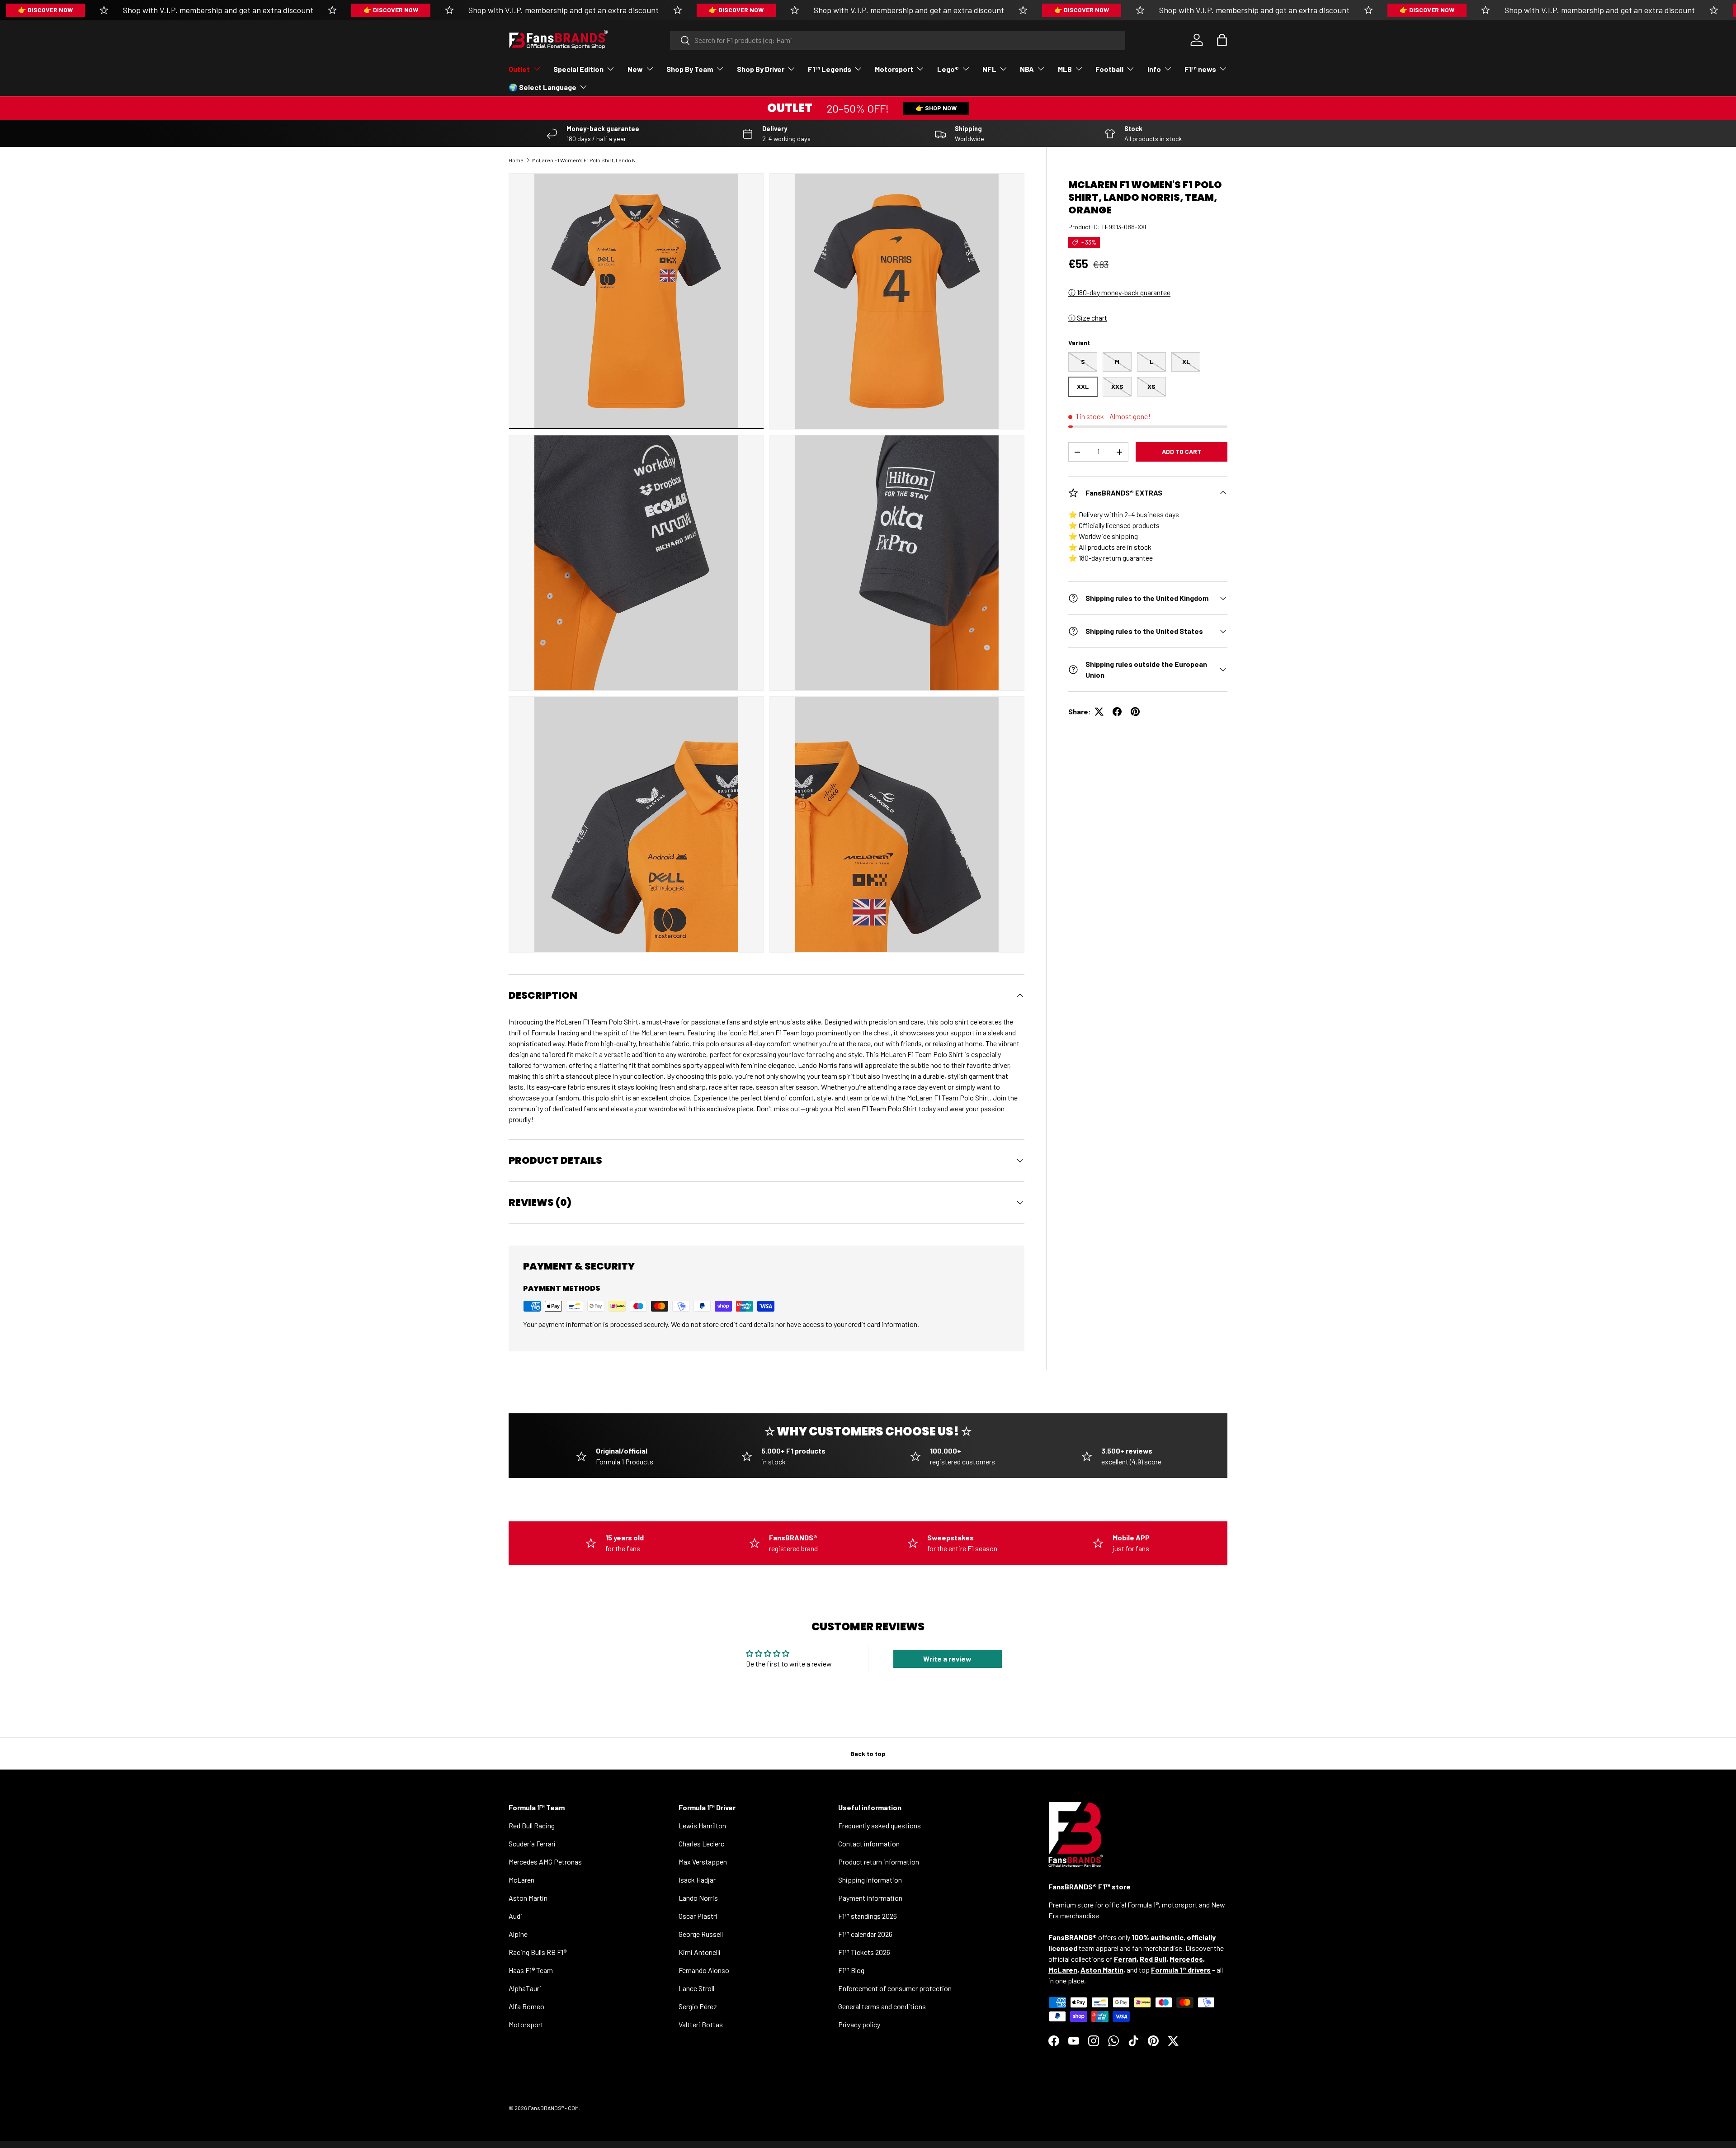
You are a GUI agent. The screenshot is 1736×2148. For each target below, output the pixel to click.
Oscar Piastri (698, 1916)
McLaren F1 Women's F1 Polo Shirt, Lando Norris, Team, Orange (586, 160)
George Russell (701, 1934)
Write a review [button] (947, 1659)
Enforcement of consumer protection (895, 1988)
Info (1154, 69)
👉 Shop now (936, 108)
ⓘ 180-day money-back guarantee (1119, 292)
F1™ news (1200, 69)
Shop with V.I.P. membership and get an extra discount (218, 10)
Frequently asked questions (880, 1825)
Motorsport (894, 69)
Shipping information (870, 1880)
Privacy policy (859, 2024)
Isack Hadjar (697, 1880)
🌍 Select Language (542, 87)
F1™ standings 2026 (868, 1916)
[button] (1222, 40)
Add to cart (1182, 451)
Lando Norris (698, 1898)
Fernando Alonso (704, 1970)
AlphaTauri (525, 1988)
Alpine (518, 1934)
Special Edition (578, 69)
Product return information (879, 1862)
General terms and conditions (882, 2006)
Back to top (868, 1754)
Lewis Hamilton (702, 1825)
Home (516, 160)
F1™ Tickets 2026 (864, 1952)
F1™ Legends (830, 69)
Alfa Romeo (526, 2006)
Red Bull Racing (532, 1825)
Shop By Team (690, 69)
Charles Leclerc (701, 1844)
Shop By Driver (761, 69)
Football (1109, 69)
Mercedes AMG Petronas (545, 1862)
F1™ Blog (851, 1970)
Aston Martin (528, 1898)
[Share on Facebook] (1117, 712)
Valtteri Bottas (701, 2024)
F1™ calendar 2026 (865, 1934)
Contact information (869, 1844)
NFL (989, 69)
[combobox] (898, 40)
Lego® (948, 69)
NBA (1027, 69)
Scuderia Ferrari (532, 1844)
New (635, 69)
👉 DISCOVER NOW (45, 10)
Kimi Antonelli (700, 1952)
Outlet (519, 69)
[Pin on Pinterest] (1135, 712)
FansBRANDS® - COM (553, 2108)
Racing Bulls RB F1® (538, 1952)
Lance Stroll (696, 1988)
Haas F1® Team (531, 1970)
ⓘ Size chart (1088, 318)
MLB (1065, 69)
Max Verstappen (703, 1862)
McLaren (521, 1880)
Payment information (870, 1898)
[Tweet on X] (1099, 712)
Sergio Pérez (698, 2006)
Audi (515, 1916)
